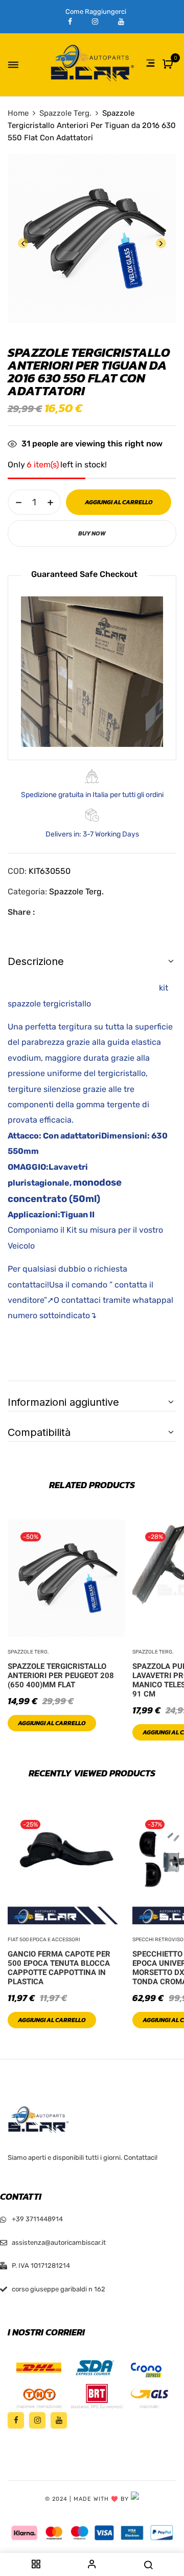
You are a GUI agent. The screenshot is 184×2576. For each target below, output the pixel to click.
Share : (21, 912)
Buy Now (92, 533)
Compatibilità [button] (39, 1432)
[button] (169, 65)
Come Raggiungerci (96, 12)
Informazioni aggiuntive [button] (63, 1402)
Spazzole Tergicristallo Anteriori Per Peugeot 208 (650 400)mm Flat (61, 1676)
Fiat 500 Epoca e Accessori (44, 1940)
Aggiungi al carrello (52, 1723)
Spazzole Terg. (65, 113)
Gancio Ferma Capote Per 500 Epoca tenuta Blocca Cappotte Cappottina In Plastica (59, 1968)
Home (18, 113)
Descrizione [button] (36, 961)
